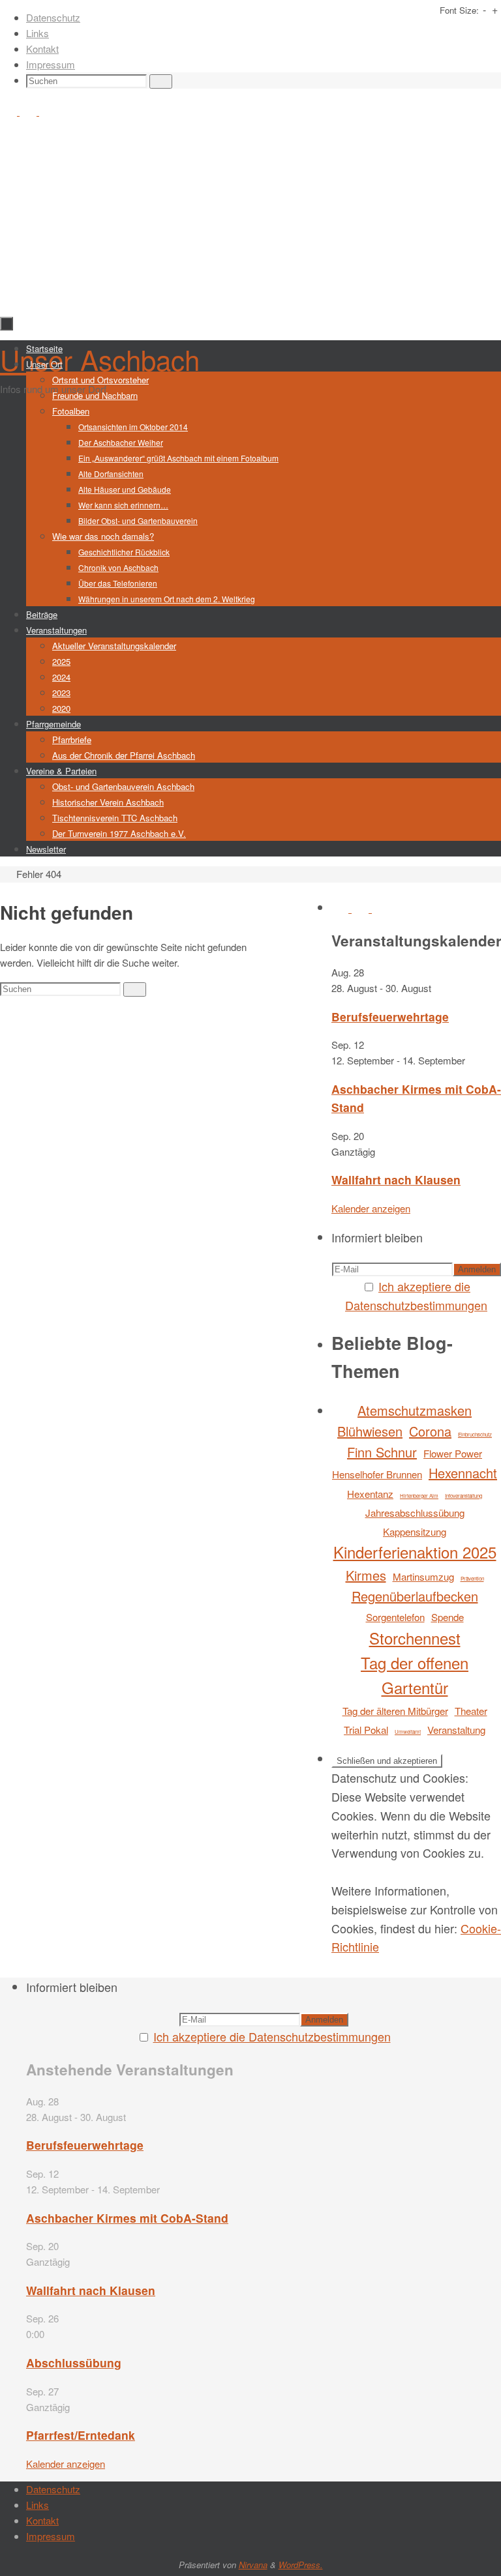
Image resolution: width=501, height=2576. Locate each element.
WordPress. (301, 2565)
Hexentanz (370, 1494)
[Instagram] (29, 111)
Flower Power (453, 1453)
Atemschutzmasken (415, 1410)
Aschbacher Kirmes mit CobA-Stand (127, 2218)
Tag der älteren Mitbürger (395, 1711)
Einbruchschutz (475, 1434)
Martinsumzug (423, 1576)
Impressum (51, 64)
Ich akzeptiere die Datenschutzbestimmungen (272, 2036)
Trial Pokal (366, 1730)
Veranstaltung (456, 1730)
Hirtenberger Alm (419, 1496)
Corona (430, 1431)
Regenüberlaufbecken (415, 1596)
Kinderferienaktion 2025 (415, 1552)
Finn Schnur (382, 1452)
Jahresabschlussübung (415, 1513)
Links (38, 33)
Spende (448, 1617)
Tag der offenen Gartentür (415, 1675)
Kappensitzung (415, 1531)
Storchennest (415, 1638)
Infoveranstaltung (463, 1496)
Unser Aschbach (100, 359)
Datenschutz (53, 17)
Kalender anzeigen (371, 1208)
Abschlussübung (74, 2363)
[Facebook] (10, 111)
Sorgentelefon (395, 1617)
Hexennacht (463, 1473)
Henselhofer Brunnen (377, 1474)
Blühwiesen (370, 1431)
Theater (471, 1711)
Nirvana (253, 2565)
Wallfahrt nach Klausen (396, 1179)
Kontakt (42, 49)
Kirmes (366, 1575)
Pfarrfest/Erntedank (81, 2435)
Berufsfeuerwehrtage (390, 1017)
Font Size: (459, 10)
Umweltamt (408, 1732)
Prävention (472, 1578)
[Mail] (48, 111)
